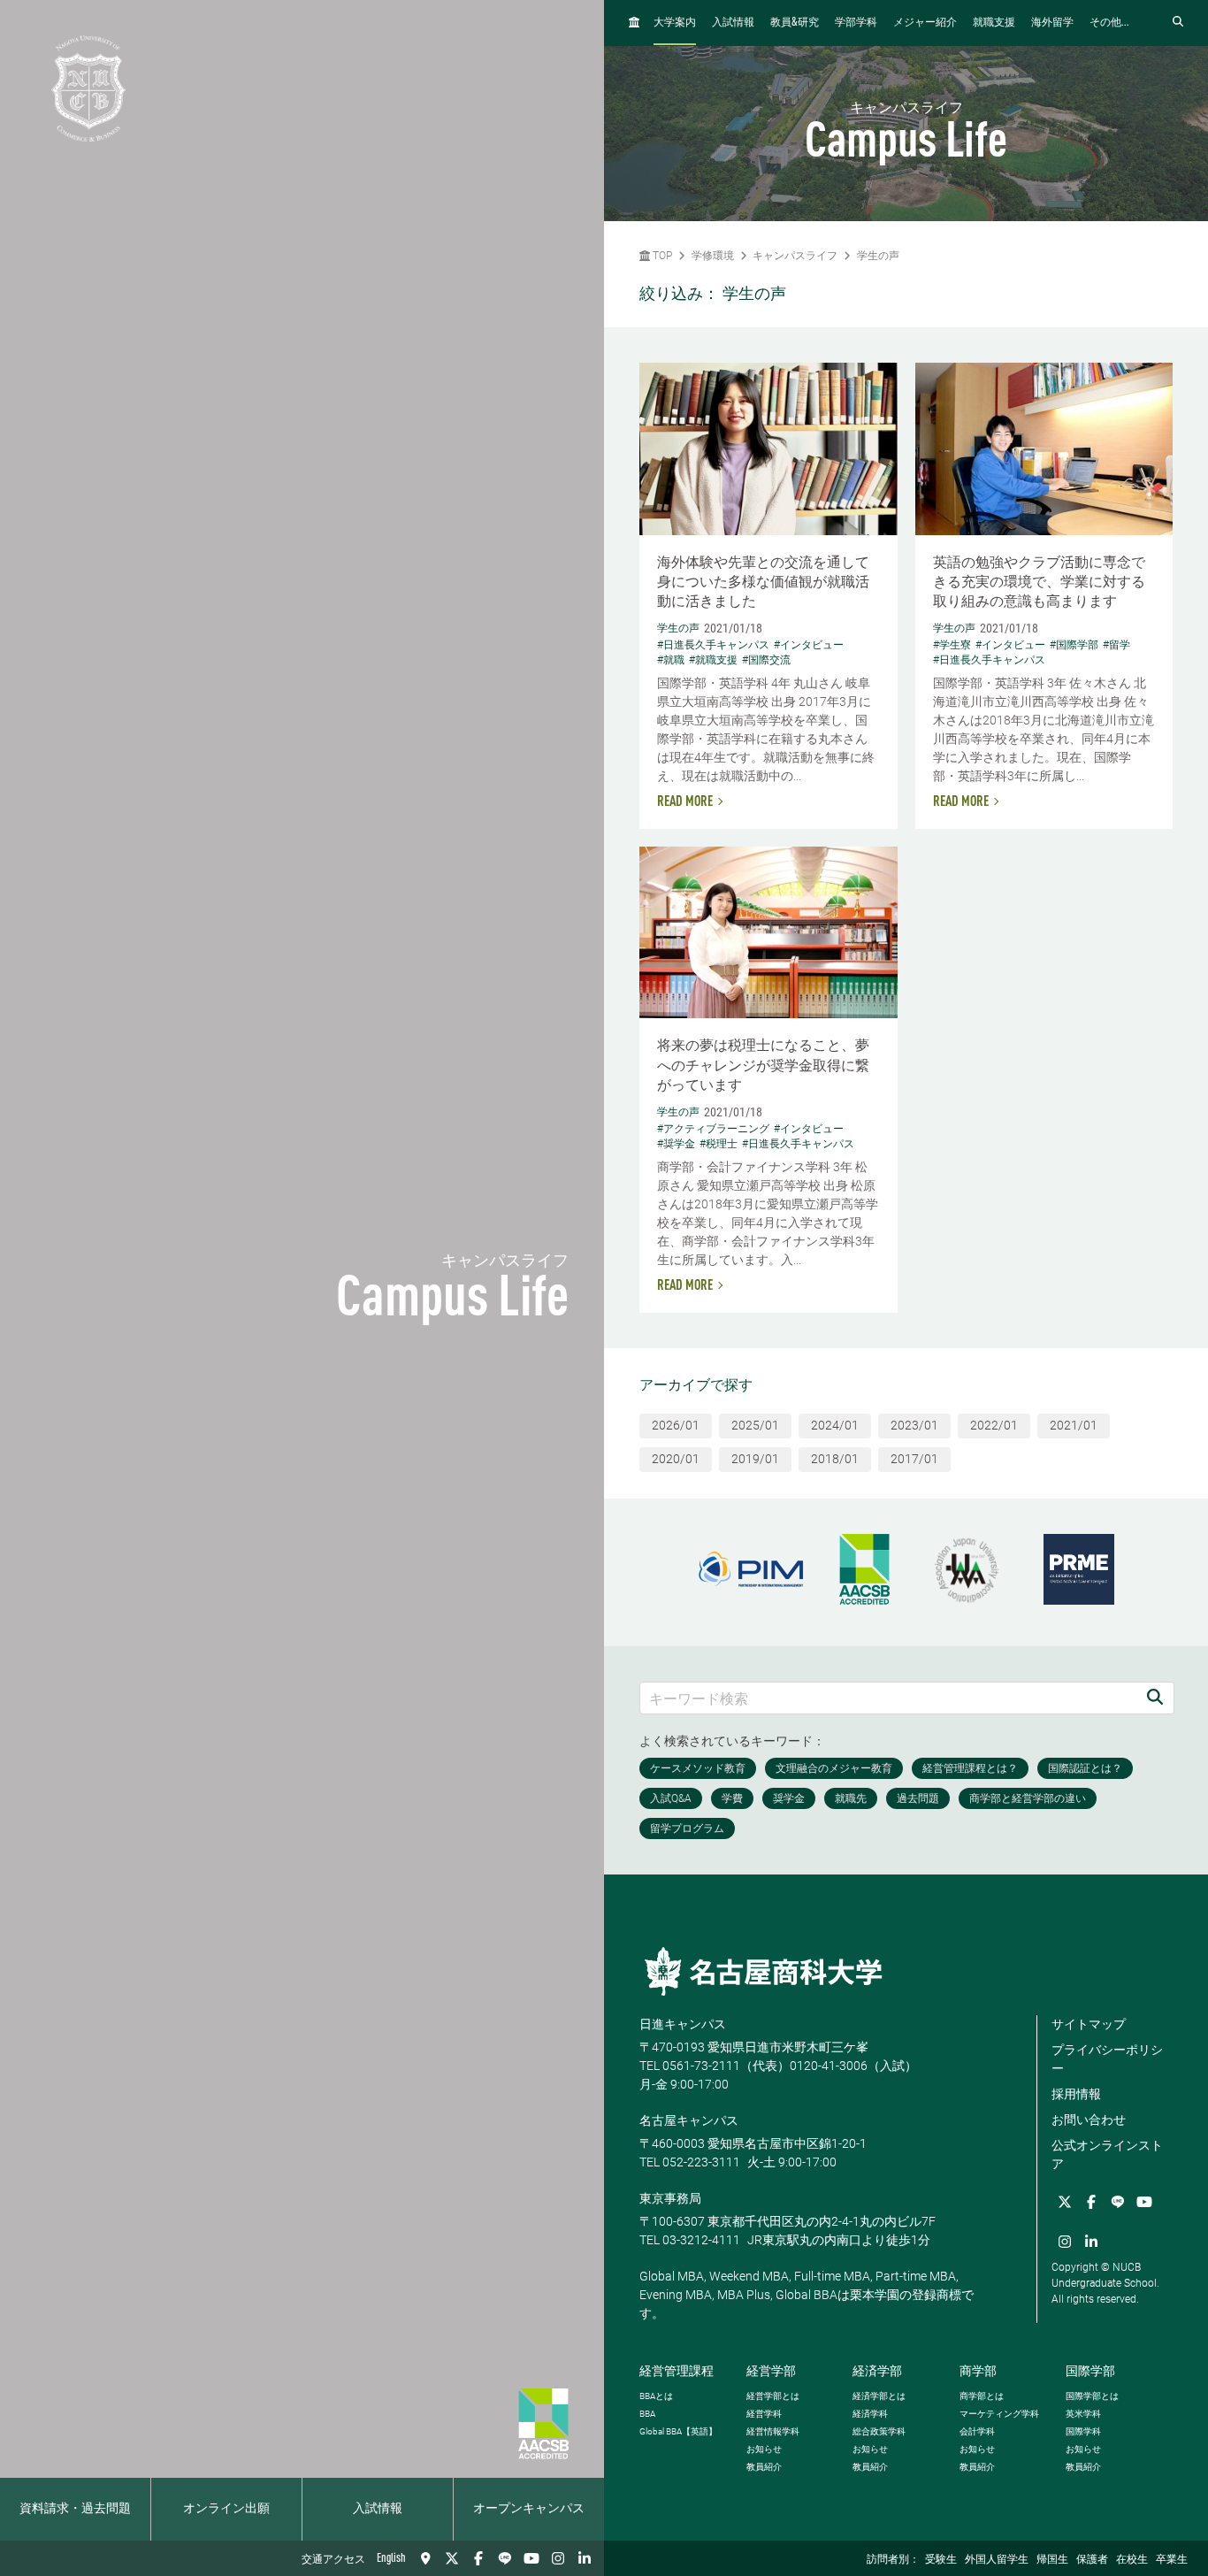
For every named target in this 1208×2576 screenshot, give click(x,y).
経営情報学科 (773, 2431)
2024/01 (835, 1425)
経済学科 (870, 2414)
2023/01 (914, 1425)
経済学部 (877, 2371)
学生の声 (878, 256)
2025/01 (755, 1425)
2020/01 (676, 1459)
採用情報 (1076, 2094)
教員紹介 (764, 2467)
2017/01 (914, 1459)
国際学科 (1083, 2431)
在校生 (1132, 2560)
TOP (661, 256)
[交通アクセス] (425, 2558)
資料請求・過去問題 (75, 2509)
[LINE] (505, 2558)
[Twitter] (452, 2558)
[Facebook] (478, 2558)
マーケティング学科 (999, 2414)
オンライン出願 (226, 2509)
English (391, 2558)
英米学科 (1083, 2414)
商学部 (978, 2371)
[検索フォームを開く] (1178, 23)
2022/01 (994, 1425)
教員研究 (795, 23)
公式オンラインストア (1107, 2154)
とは (656, 2396)
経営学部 (771, 2371)
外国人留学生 (997, 2560)
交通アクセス (333, 2560)
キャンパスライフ (795, 256)
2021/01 (1074, 1425)
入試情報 (378, 2509)
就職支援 (994, 23)
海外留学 (1052, 23)
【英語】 (678, 2431)
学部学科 (856, 23)
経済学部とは (879, 2396)
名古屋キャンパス (689, 2120)
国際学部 (1090, 2371)
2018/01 (835, 1459)
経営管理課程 (677, 2371)
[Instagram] (558, 2558)
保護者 (1092, 2560)
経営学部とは (773, 2396)
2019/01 (755, 1459)
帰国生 (1052, 2560)
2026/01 (676, 1425)
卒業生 (1172, 2560)
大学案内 (675, 23)
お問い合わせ (1089, 2120)
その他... (1109, 23)
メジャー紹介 (925, 23)
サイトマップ (1089, 2024)
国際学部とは (1092, 2396)
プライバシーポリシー (1107, 2059)
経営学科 (764, 2414)
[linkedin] (585, 2558)
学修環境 (713, 256)
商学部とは (982, 2396)
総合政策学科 (879, 2431)
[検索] (1155, 1698)
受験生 (941, 2560)
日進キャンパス (683, 2024)
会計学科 (977, 2431)
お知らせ (764, 2449)
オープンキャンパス (529, 2509)
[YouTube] (531, 2558)
